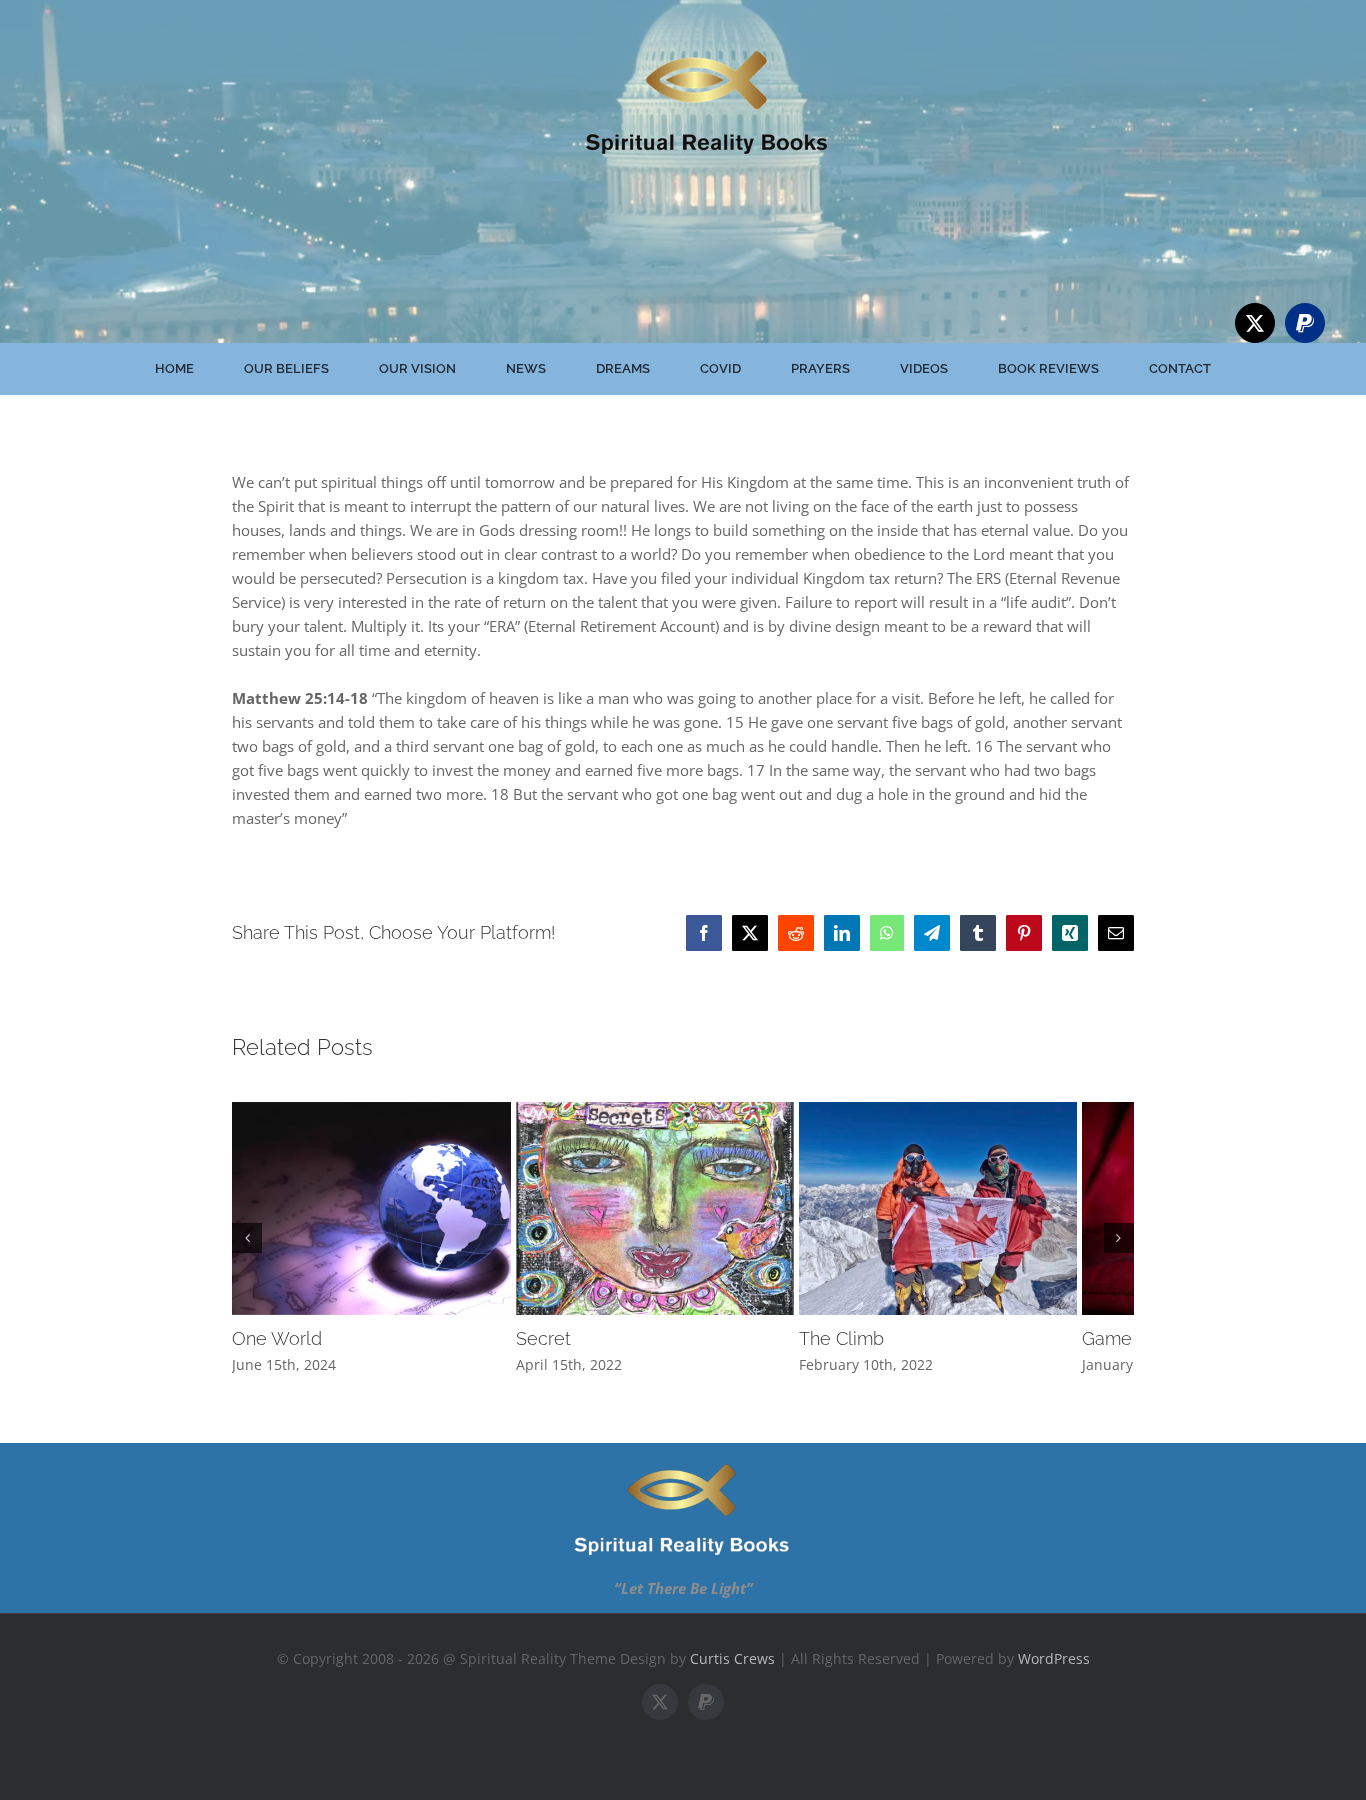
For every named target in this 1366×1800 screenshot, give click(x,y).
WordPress (1054, 1672)
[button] (247, 1245)
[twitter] (1255, 323)
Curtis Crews (732, 1672)
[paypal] (1305, 323)
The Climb (879, 1353)
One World (277, 1353)
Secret (562, 1353)
